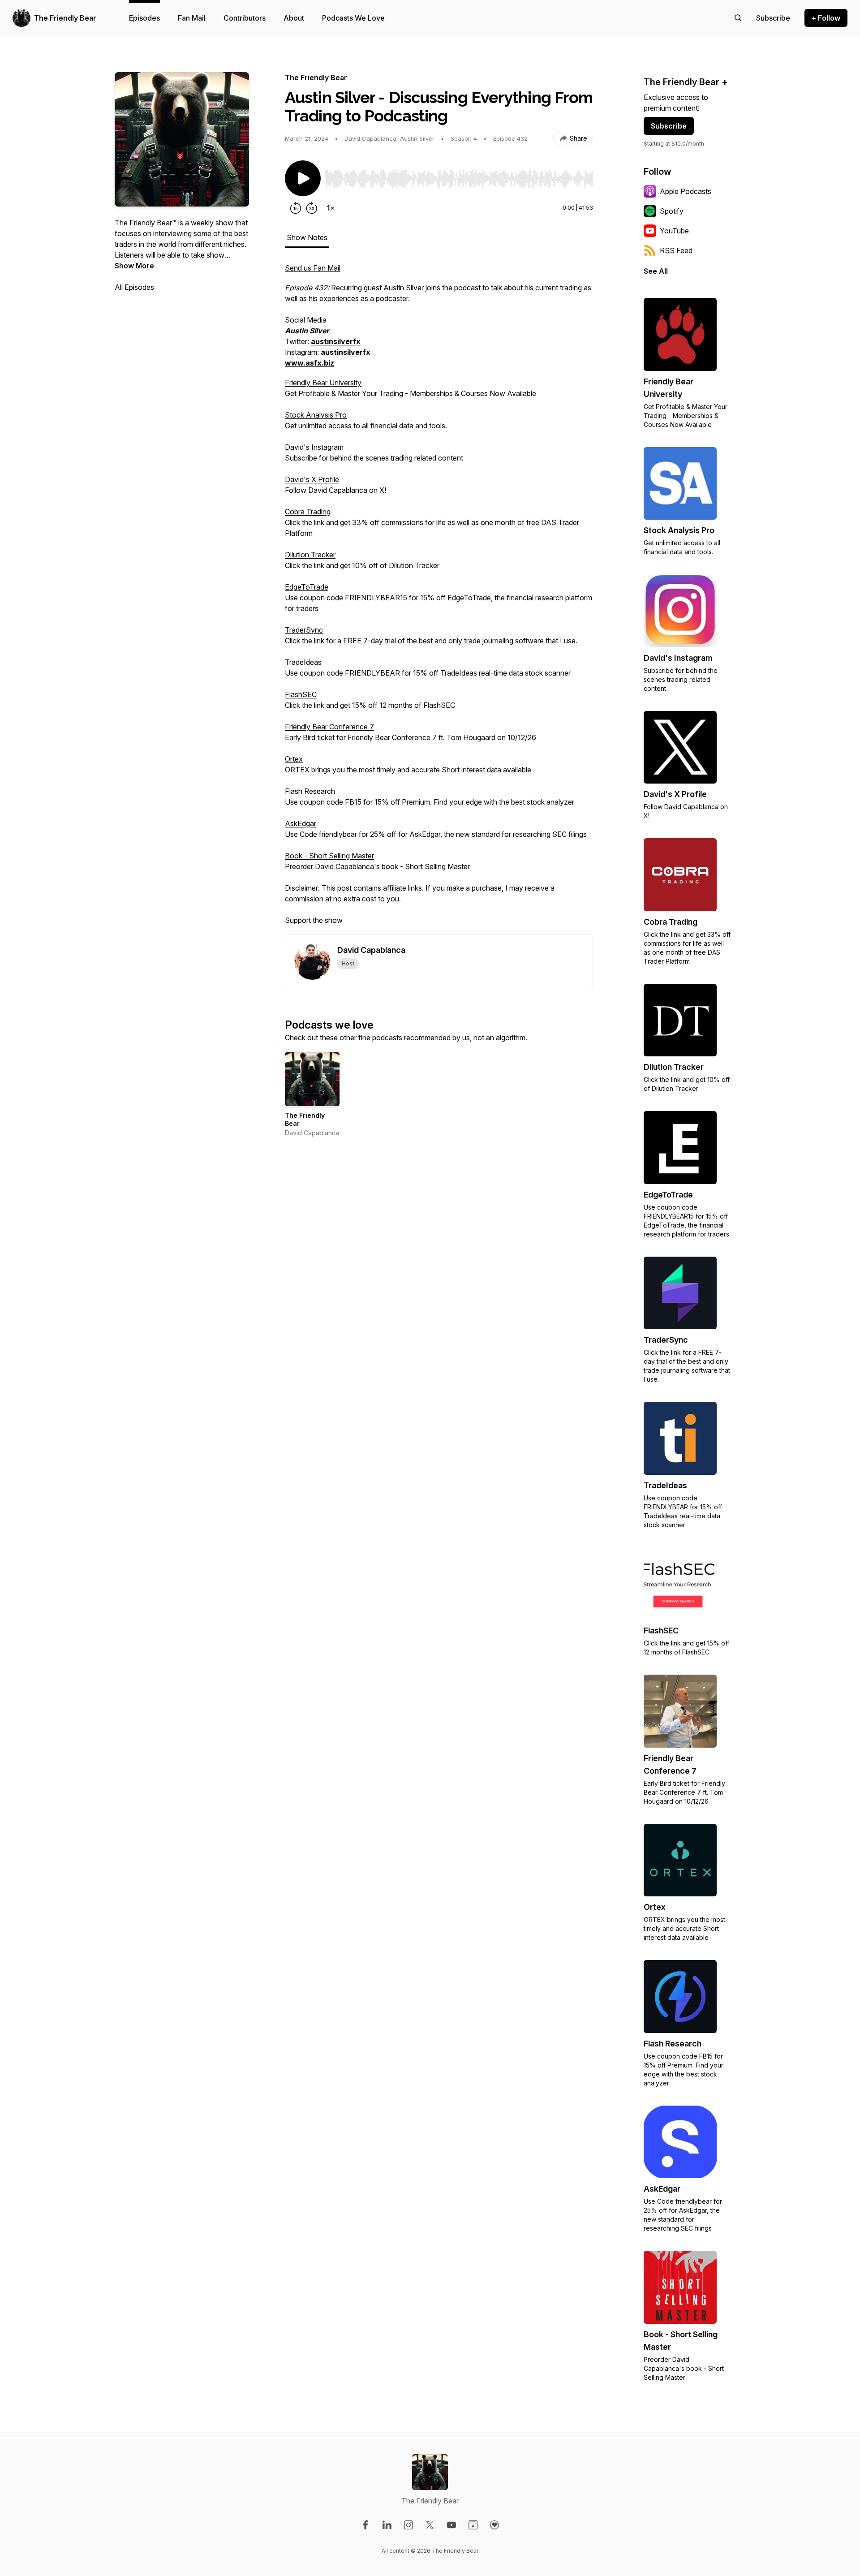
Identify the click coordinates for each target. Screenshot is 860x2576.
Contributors (245, 18)
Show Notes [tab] (307, 237)
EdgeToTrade (307, 587)
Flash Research (310, 791)
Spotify (672, 211)
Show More (134, 266)
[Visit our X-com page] (430, 2525)
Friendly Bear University (323, 383)
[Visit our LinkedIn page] (387, 2525)
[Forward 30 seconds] (312, 208)
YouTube (674, 231)
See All (656, 271)
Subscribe (669, 126)
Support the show (314, 920)
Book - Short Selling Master (329, 856)
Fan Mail (192, 18)
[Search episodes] (738, 18)
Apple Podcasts (686, 191)
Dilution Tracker (310, 555)
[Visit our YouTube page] (451, 2525)
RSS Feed (676, 250)
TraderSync (304, 630)
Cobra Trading (308, 512)
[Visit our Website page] (473, 2525)
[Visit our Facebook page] (365, 2525)
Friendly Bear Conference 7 (329, 727)
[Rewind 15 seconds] (296, 208)
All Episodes (134, 287)
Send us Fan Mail (313, 268)
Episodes (144, 18)
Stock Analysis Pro (316, 415)
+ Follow (826, 18)
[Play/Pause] (303, 178)
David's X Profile (312, 479)
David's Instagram (314, 447)
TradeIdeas (303, 662)
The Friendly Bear (65, 18)
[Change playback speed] (331, 208)
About (294, 18)
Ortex (294, 759)
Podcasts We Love (353, 18)
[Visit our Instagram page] (408, 2525)
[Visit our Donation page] (494, 2525)
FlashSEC (301, 694)
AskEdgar (301, 823)
